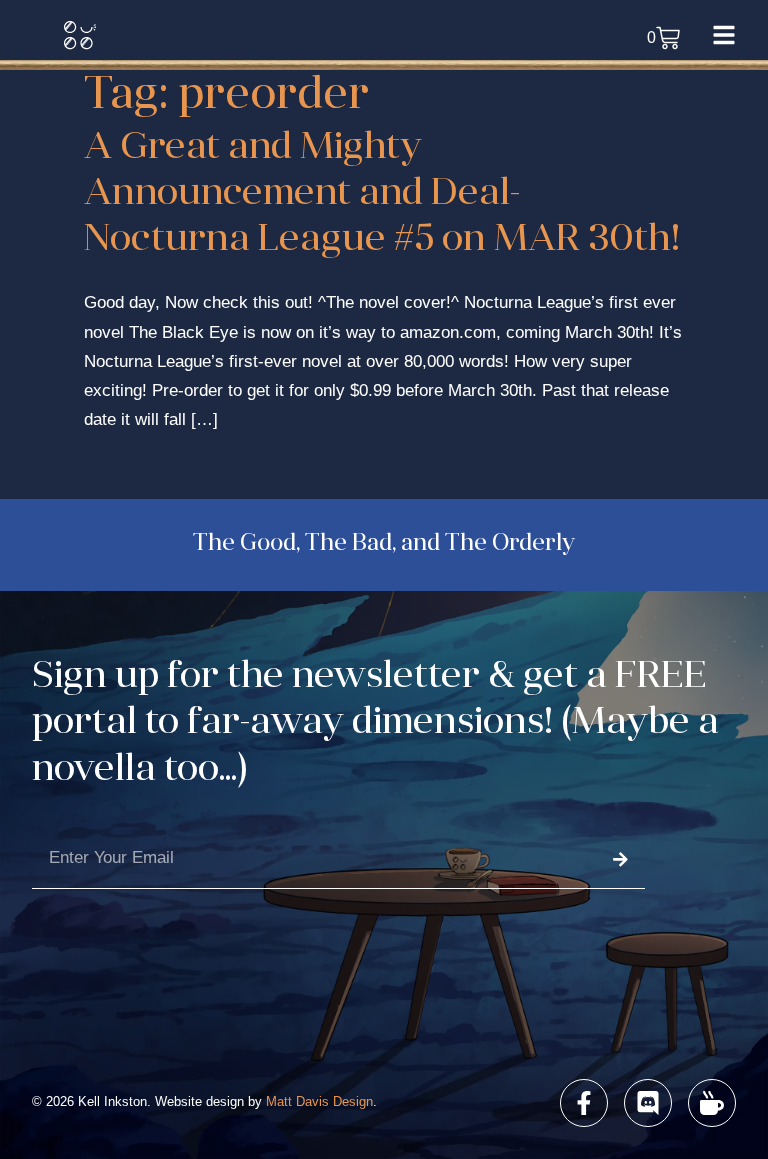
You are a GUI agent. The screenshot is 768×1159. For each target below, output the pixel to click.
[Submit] (620, 859)
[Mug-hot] (712, 1103)
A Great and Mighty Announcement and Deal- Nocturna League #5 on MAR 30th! (382, 195)
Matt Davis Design (319, 1102)
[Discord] (648, 1103)
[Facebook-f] (584, 1103)
